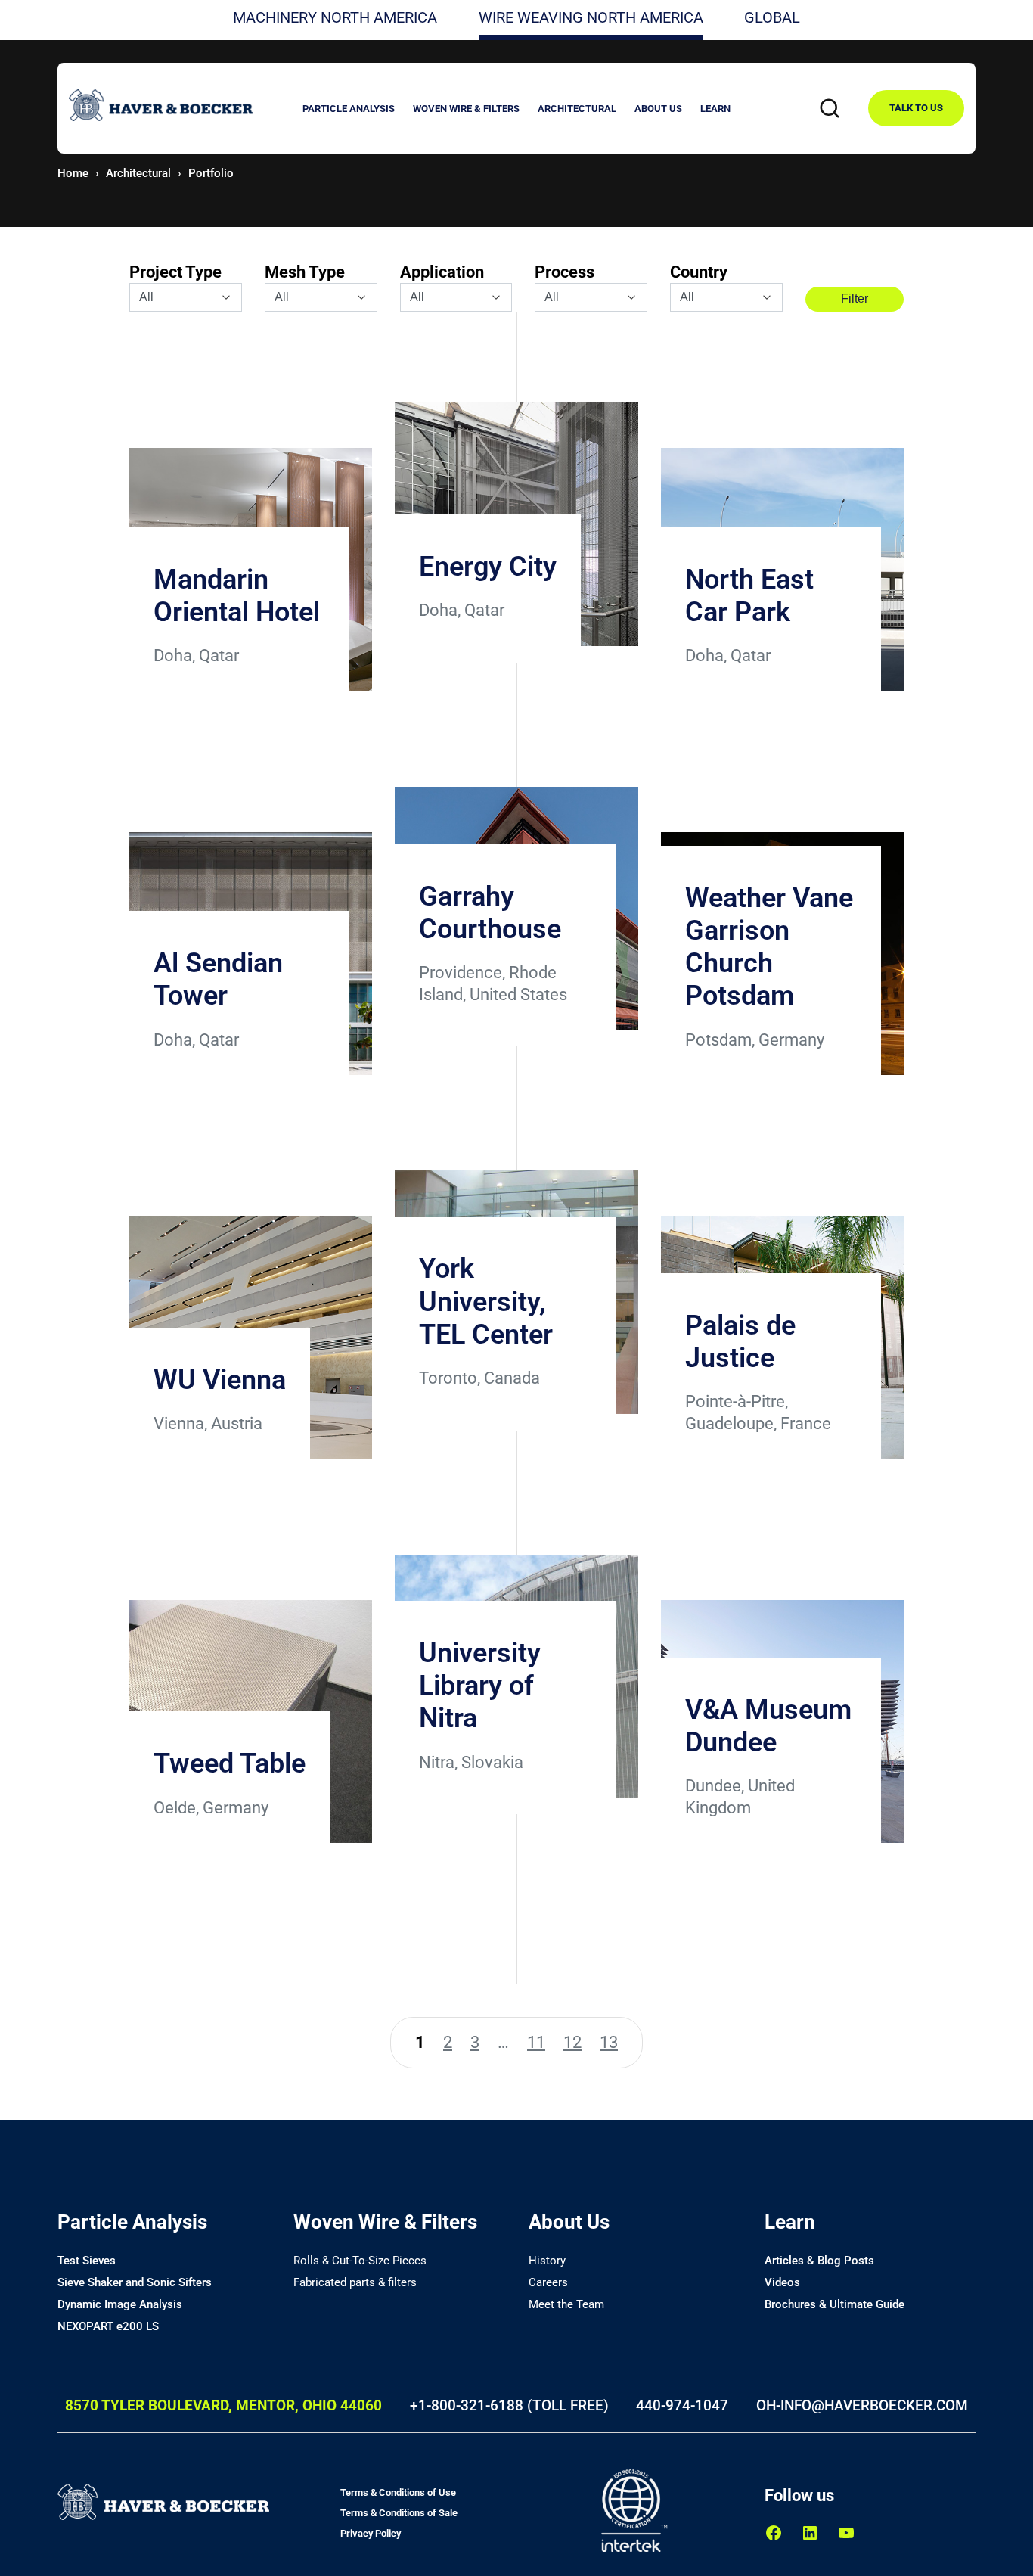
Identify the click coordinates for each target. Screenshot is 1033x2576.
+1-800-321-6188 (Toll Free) (509, 2405)
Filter (855, 298)
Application (442, 272)
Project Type (175, 272)
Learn (790, 2222)
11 (536, 2042)
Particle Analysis (132, 2222)
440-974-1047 (682, 2405)
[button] (349, 111)
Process (565, 272)
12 (572, 2042)
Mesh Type (305, 272)
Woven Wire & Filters (385, 2222)
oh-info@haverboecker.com (862, 2405)
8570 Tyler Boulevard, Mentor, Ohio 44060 (223, 2405)
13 (609, 2042)
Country (699, 272)
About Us (569, 2222)
